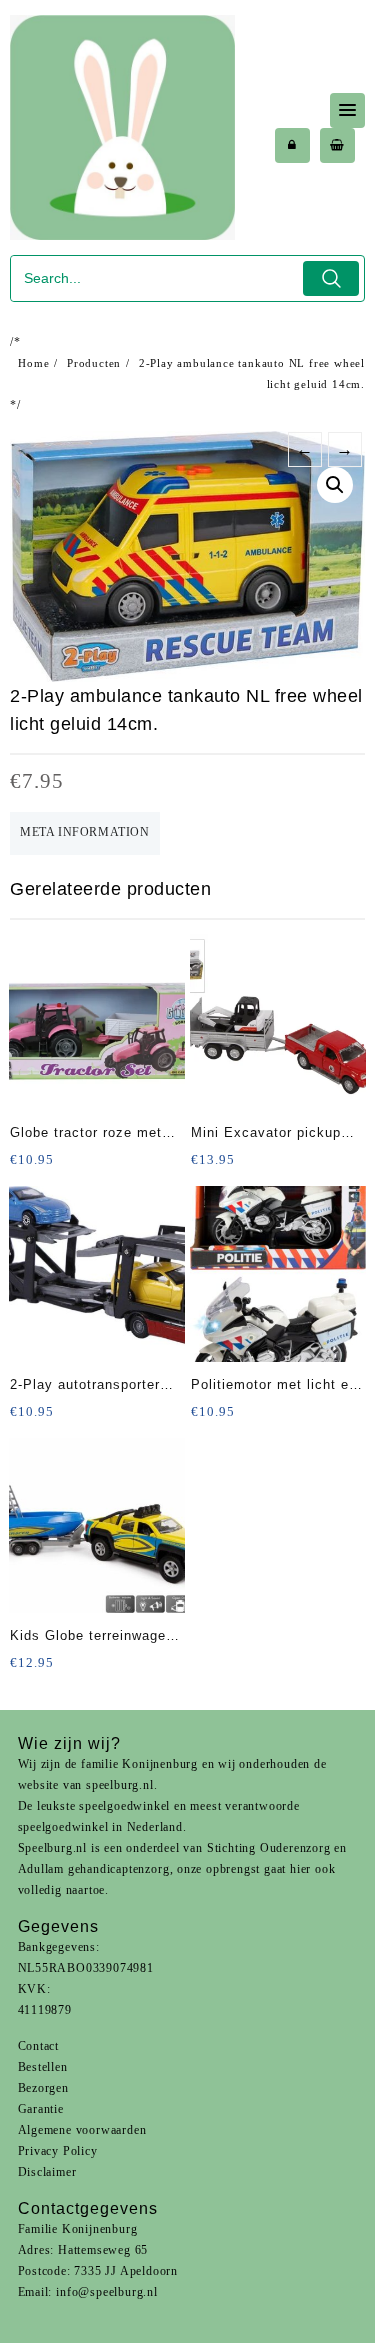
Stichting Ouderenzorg (269, 1848)
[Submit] (331, 278)
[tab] (85, 833)
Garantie (41, 2109)
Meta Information (85, 832)
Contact (39, 2046)
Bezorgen (43, 2088)
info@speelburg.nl (107, 2292)
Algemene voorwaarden (82, 2130)
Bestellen (43, 2067)
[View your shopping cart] (337, 145)
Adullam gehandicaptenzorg (94, 1869)
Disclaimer (47, 2172)
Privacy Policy (58, 2151)
